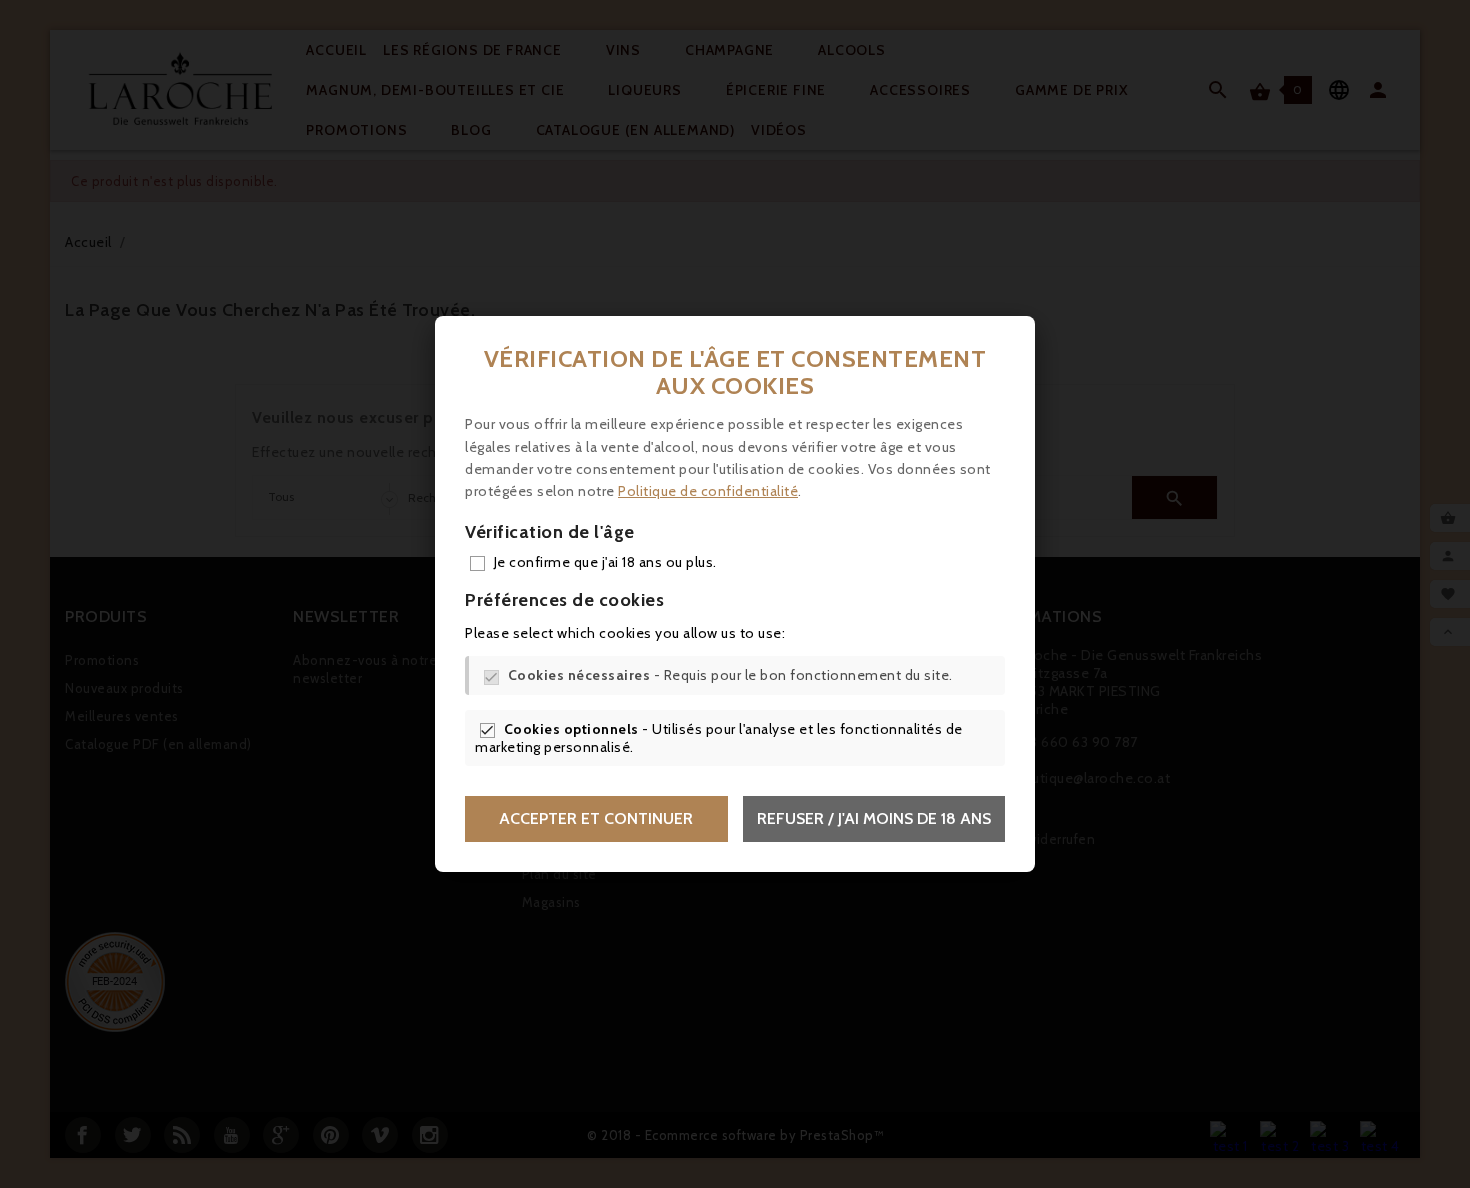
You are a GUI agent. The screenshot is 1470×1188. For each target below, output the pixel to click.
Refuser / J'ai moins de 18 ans (874, 818)
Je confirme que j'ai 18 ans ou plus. (605, 562)
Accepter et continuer (596, 818)
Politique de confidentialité (708, 491)
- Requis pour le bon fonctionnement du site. (730, 675)
